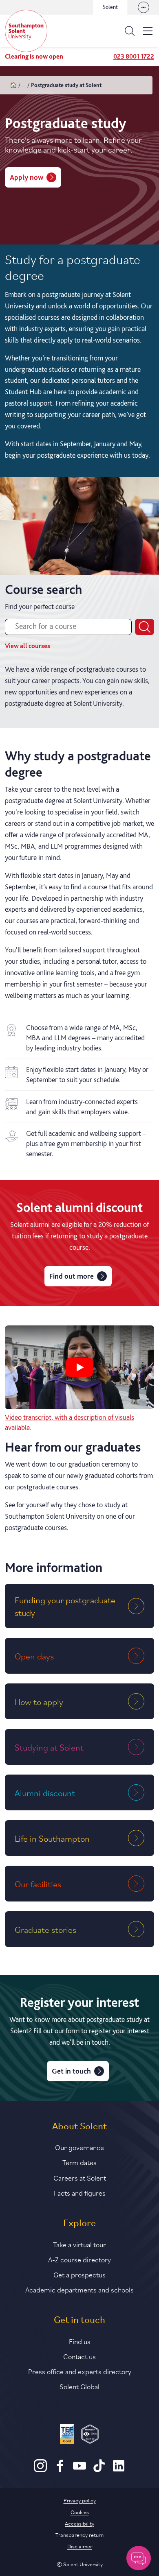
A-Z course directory (79, 2259)
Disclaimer (80, 2546)
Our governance (79, 2147)
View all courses (28, 646)
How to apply (39, 1701)
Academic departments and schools (79, 2289)
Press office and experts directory (80, 2371)
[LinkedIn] (119, 2470)
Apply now (26, 177)
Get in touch (71, 2071)
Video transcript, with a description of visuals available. (70, 1422)
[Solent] (26, 31)
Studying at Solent (49, 1747)
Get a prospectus (79, 2274)
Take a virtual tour (79, 2244)
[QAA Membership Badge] (90, 2435)
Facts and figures (80, 2192)
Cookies (80, 2512)
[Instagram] (40, 2470)
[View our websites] (144, 7)
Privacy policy (80, 2500)
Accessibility (79, 2523)
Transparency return (79, 2535)
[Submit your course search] (145, 627)
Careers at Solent (80, 2177)
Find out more (72, 1276)
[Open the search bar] (130, 31)
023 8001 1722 (134, 56)
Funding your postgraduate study (65, 1606)
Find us (80, 2341)
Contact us (79, 2356)
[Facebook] (60, 2470)
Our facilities (38, 1884)
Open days (34, 1656)
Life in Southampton (52, 1838)
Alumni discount (45, 1792)
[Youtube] (79, 2470)
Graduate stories (45, 1929)
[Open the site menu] (148, 31)
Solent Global (79, 2386)
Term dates (79, 2162)
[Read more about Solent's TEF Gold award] (67, 2435)
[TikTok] (99, 2470)
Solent (110, 7)
